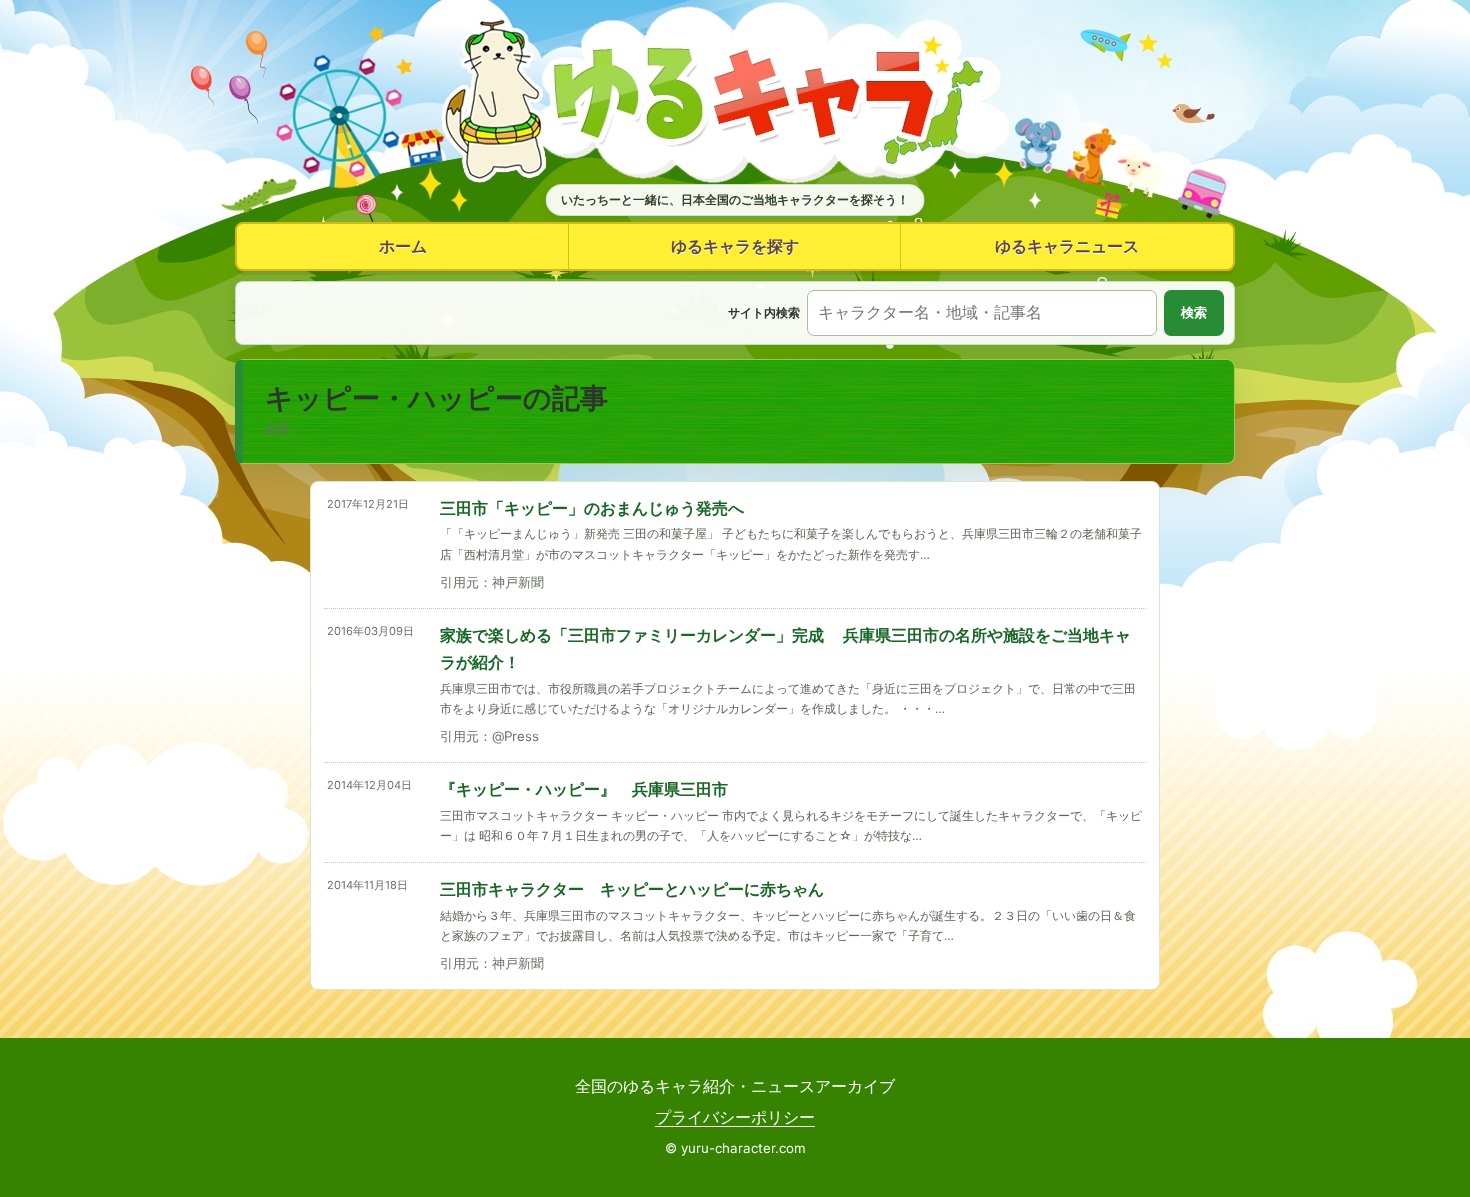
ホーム (403, 246)
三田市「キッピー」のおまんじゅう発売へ (592, 508)
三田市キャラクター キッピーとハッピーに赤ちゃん (632, 889)
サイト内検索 (764, 312)
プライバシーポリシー (735, 1117)
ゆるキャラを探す (735, 246)
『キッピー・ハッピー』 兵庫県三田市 (584, 789)
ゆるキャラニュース (1067, 246)
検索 (1194, 312)
